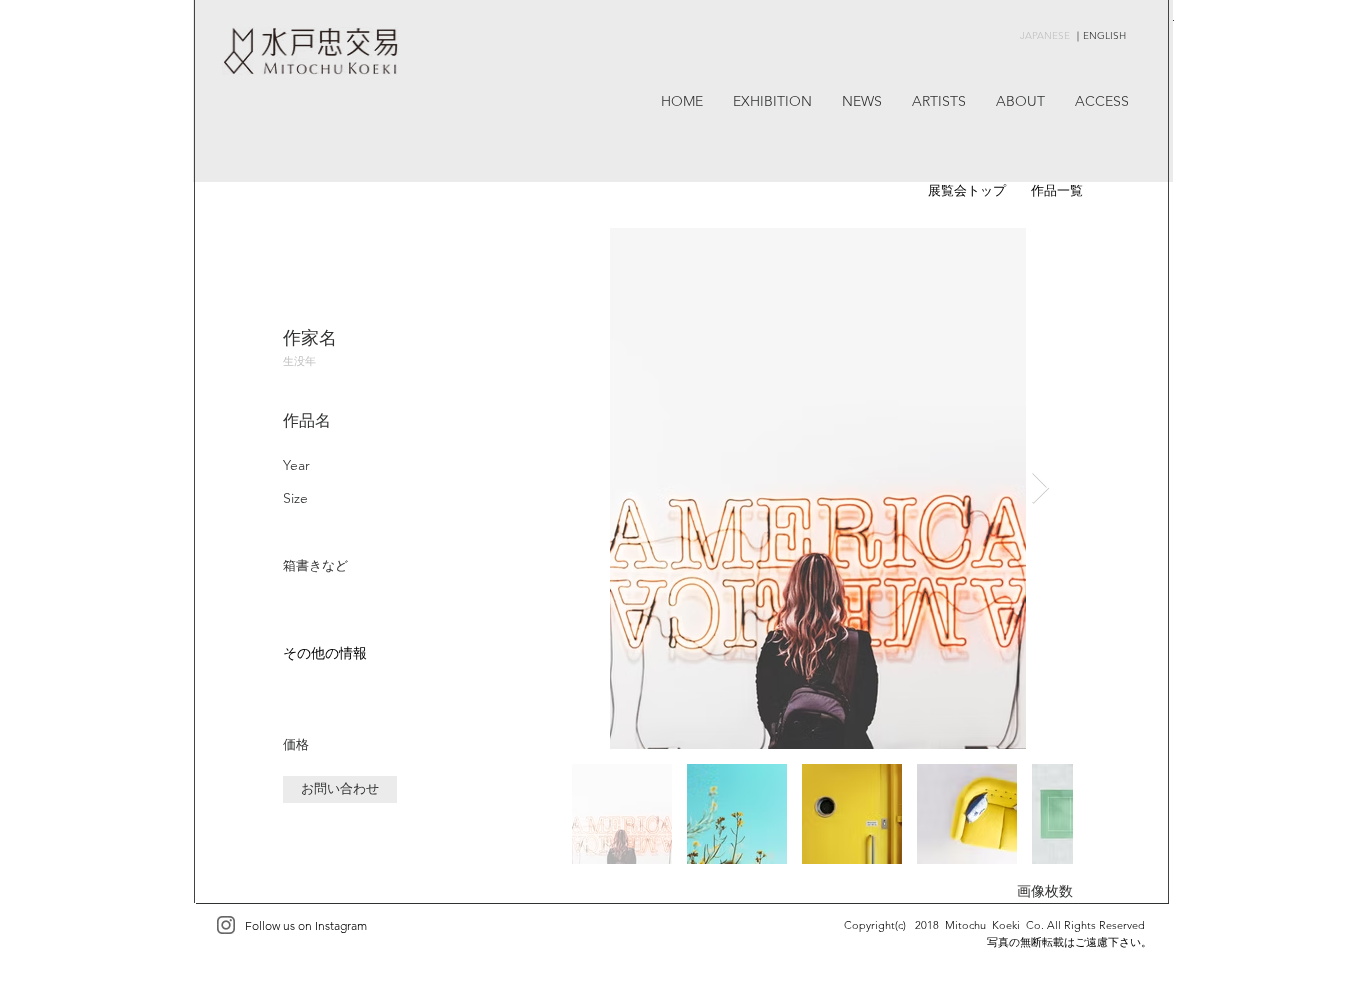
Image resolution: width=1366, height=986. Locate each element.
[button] (340, 789)
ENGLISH (1104, 35)
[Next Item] (1040, 488)
